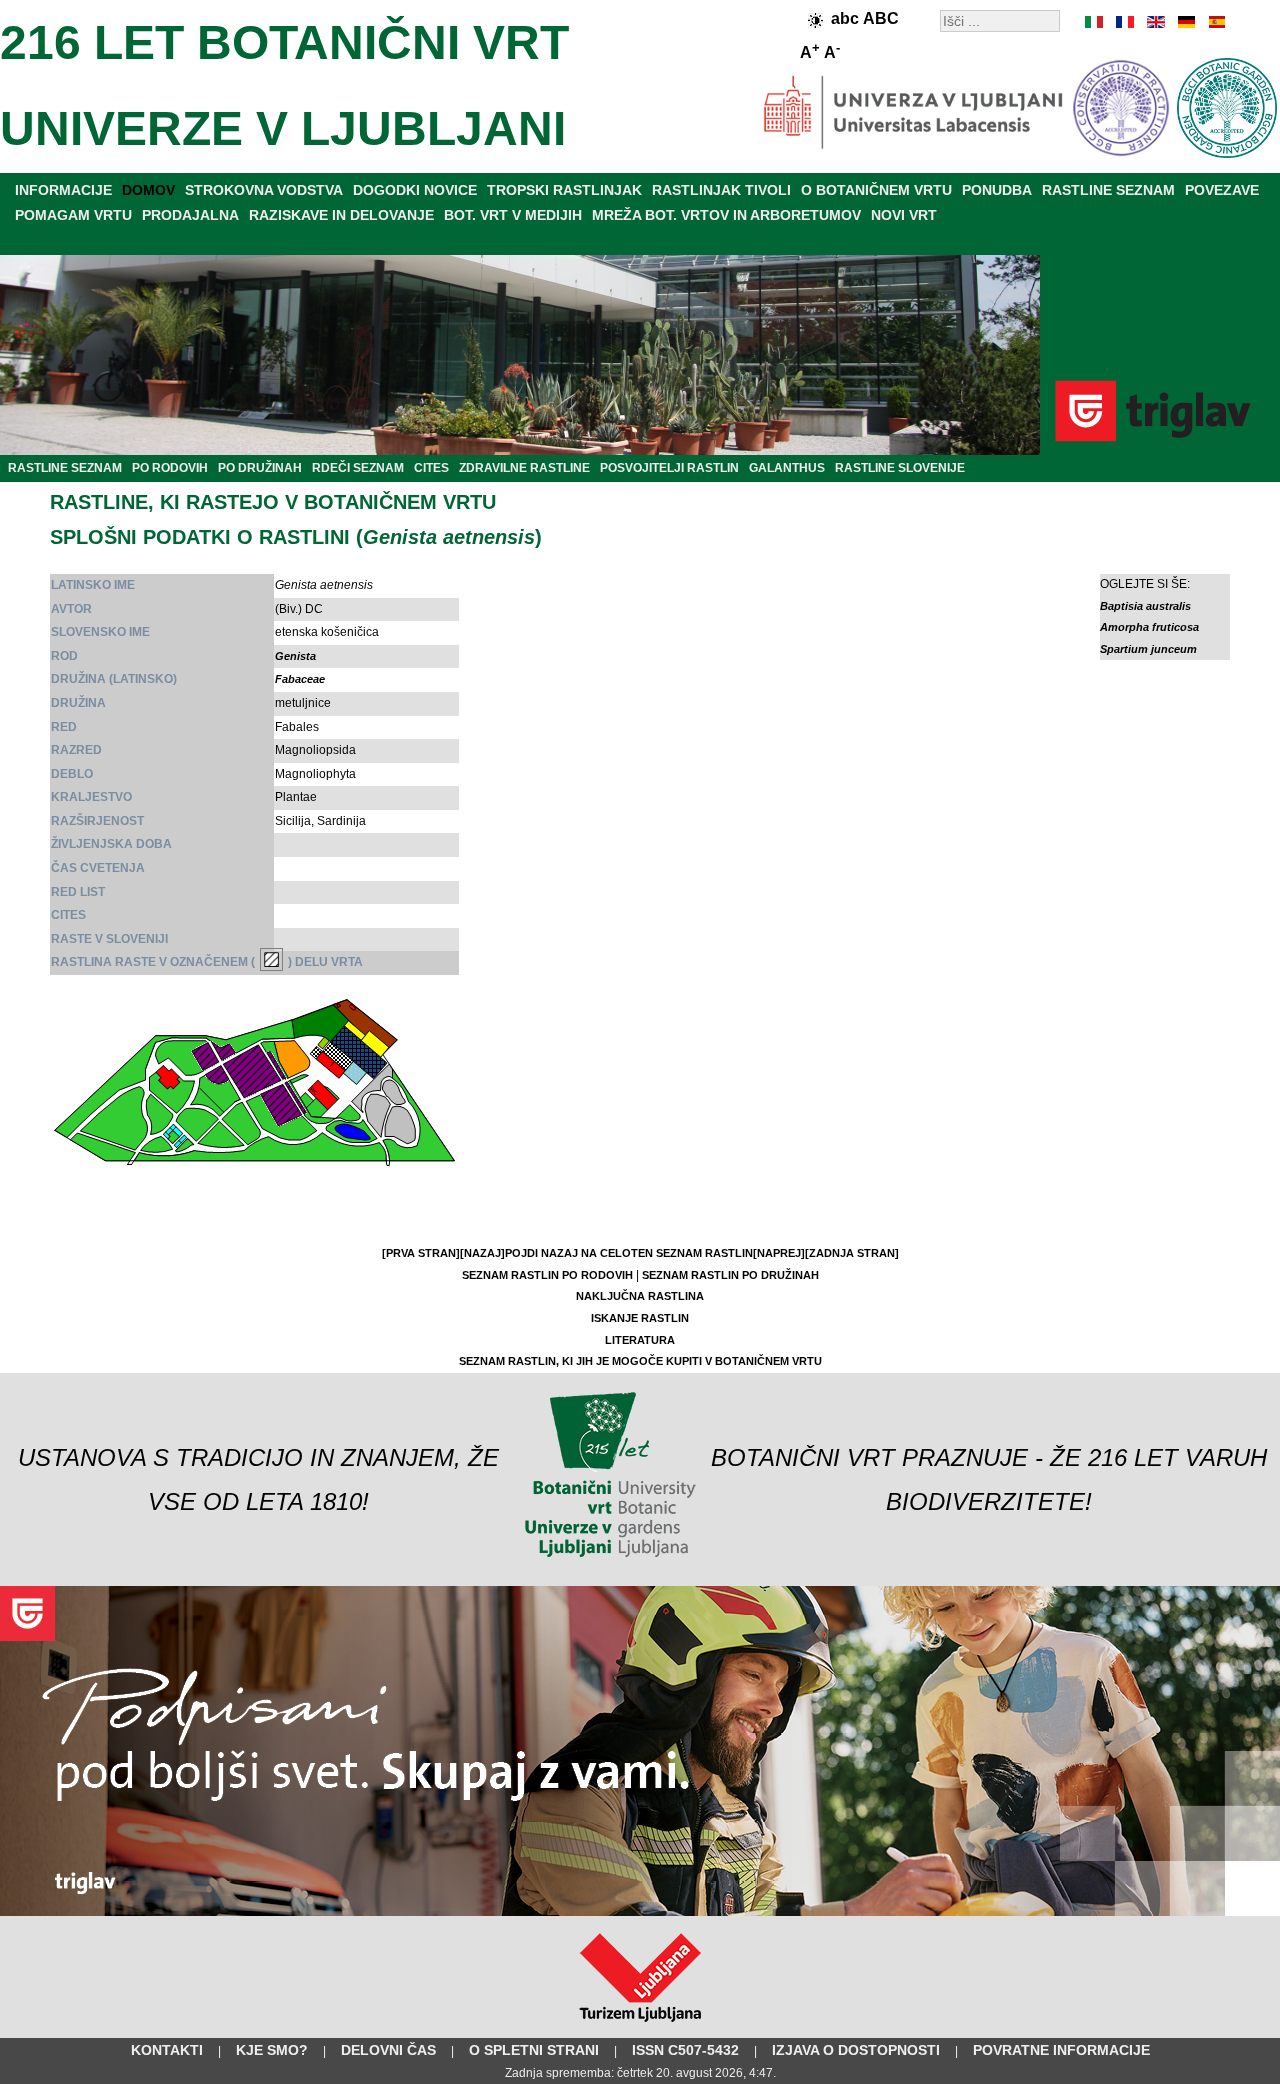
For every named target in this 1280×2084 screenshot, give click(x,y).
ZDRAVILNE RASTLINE (524, 468)
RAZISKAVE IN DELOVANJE (341, 215)
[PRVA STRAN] (421, 1253)
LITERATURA (640, 1340)
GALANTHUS (787, 468)
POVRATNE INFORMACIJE (1061, 2050)
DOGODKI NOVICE (415, 190)
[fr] (1125, 22)
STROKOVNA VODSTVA (264, 190)
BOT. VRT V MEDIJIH (513, 215)
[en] (1155, 22)
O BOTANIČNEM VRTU (876, 190)
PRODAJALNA (190, 215)
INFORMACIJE (63, 190)
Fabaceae (300, 679)
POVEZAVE (1222, 190)
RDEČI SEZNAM (358, 468)
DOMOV (148, 190)
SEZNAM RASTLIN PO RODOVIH (547, 1275)
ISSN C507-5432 (685, 2050)
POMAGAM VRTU (73, 215)
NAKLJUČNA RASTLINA (640, 1296)
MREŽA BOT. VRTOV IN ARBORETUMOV (726, 215)
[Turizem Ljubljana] (640, 2026)
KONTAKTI (167, 2050)
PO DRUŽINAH (260, 468)
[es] (1215, 22)
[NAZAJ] (482, 1253)
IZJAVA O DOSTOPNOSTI (856, 2050)
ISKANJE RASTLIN (640, 1318)
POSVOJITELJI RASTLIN (669, 468)
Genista (295, 656)
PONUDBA (997, 190)
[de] (1185, 22)
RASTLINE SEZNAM (1108, 190)
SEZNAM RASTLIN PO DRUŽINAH (730, 1275)
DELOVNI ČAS (388, 2050)
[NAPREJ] (779, 1253)
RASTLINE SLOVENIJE (900, 468)
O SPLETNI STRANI (534, 2050)
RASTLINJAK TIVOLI (721, 190)
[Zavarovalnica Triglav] (640, 1912)
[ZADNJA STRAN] (852, 1253)
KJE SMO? (272, 2050)
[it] (1095, 22)
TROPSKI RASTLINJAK (564, 190)
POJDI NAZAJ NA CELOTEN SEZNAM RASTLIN (629, 1253)
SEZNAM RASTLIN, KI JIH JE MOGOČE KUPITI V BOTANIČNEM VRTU (640, 1361)
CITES (431, 468)
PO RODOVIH (170, 468)
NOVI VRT (904, 215)
